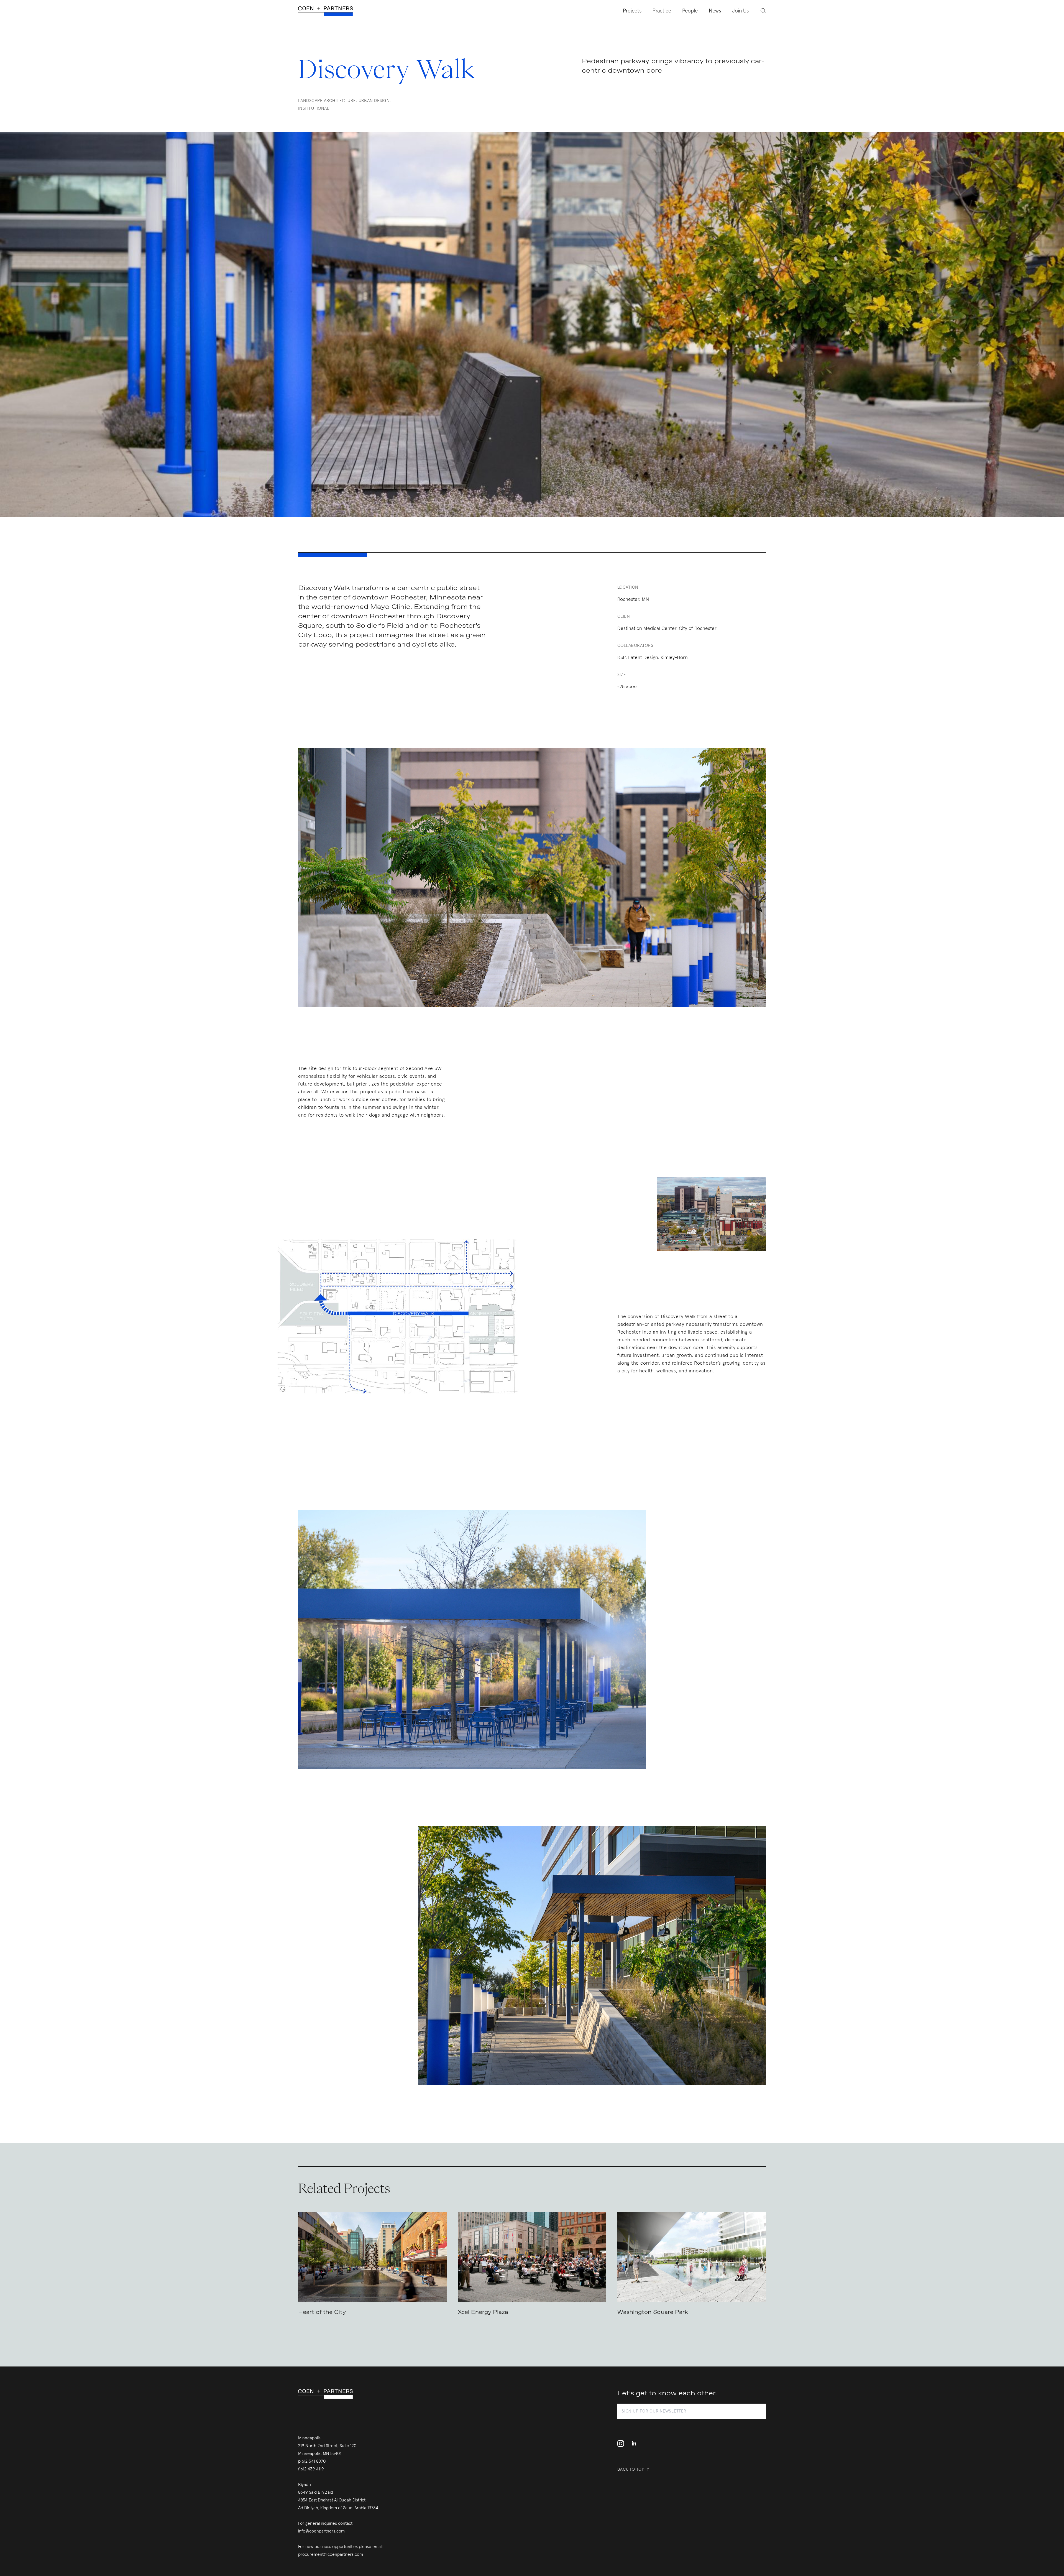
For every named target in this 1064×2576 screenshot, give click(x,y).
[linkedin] (634, 2444)
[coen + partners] (328, 11)
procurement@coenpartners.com (331, 2554)
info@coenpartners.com (321, 2531)
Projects (632, 11)
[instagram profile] (622, 2444)
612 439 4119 (312, 2469)
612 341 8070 (314, 2461)
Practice (662, 11)
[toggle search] (760, 10)
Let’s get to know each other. (667, 2393)
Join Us (740, 11)
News (715, 11)
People (690, 11)
